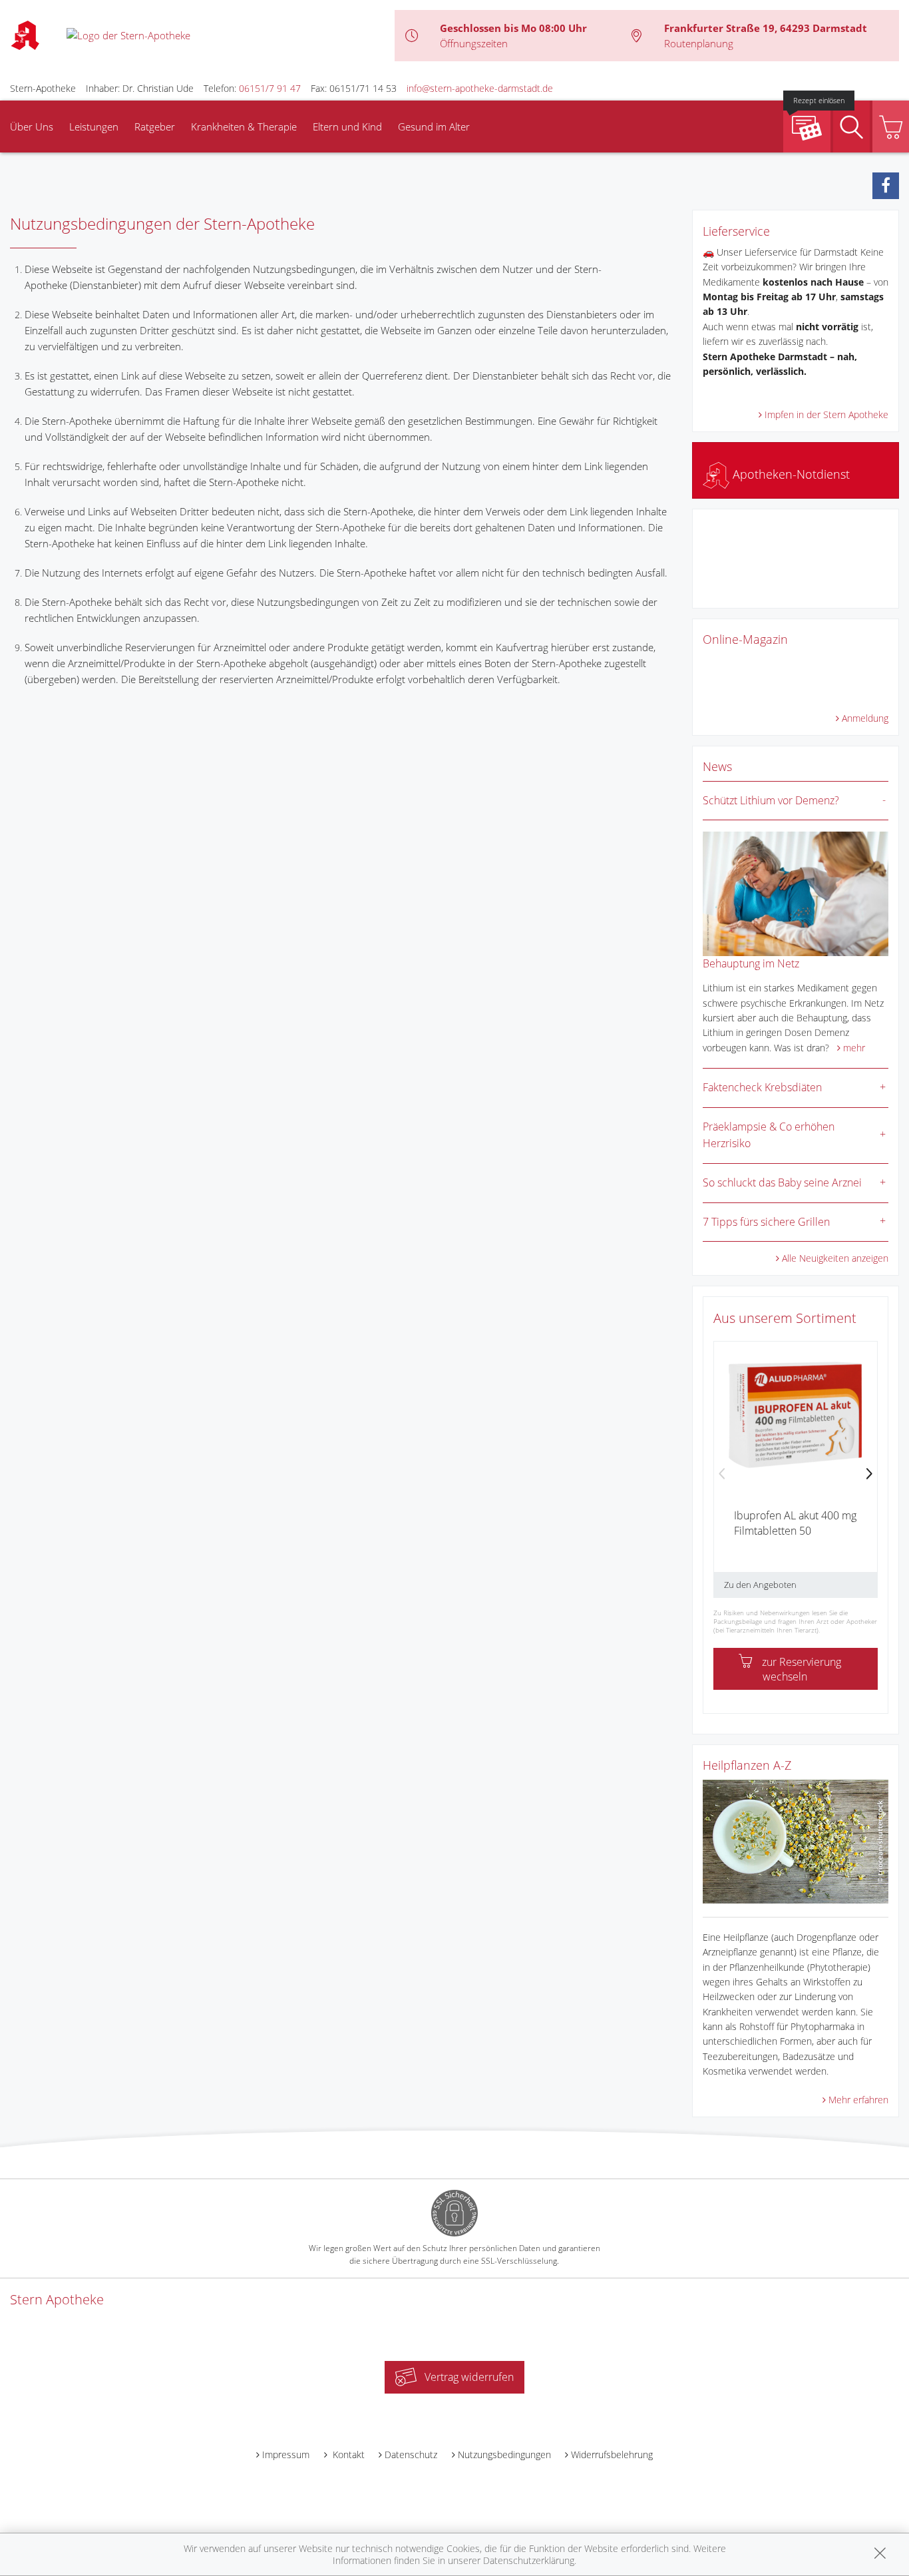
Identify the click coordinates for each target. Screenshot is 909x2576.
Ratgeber (155, 127)
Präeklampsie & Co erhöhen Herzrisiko (769, 1135)
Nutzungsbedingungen (504, 2454)
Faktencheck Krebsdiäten (762, 1087)
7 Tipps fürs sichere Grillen (766, 1222)
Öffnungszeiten (474, 43)
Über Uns (32, 127)
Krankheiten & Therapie (244, 127)
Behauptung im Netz (751, 963)
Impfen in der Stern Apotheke (826, 414)
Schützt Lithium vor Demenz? (771, 800)
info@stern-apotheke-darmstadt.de (480, 88)
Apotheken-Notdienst (790, 474)
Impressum (286, 2454)
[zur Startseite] (128, 35)
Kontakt (347, 2454)
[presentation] (722, 1475)
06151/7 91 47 (270, 88)
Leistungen (94, 127)
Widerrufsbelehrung (612, 2454)
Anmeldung (865, 718)
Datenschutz (411, 2454)
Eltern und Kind (347, 127)
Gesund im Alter (434, 127)
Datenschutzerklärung (529, 2560)
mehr (854, 1048)
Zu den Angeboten (760, 1585)
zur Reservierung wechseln (802, 1669)
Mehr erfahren (858, 2100)
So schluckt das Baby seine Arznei (782, 1182)
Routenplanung (699, 43)
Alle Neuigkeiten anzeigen (835, 1258)
